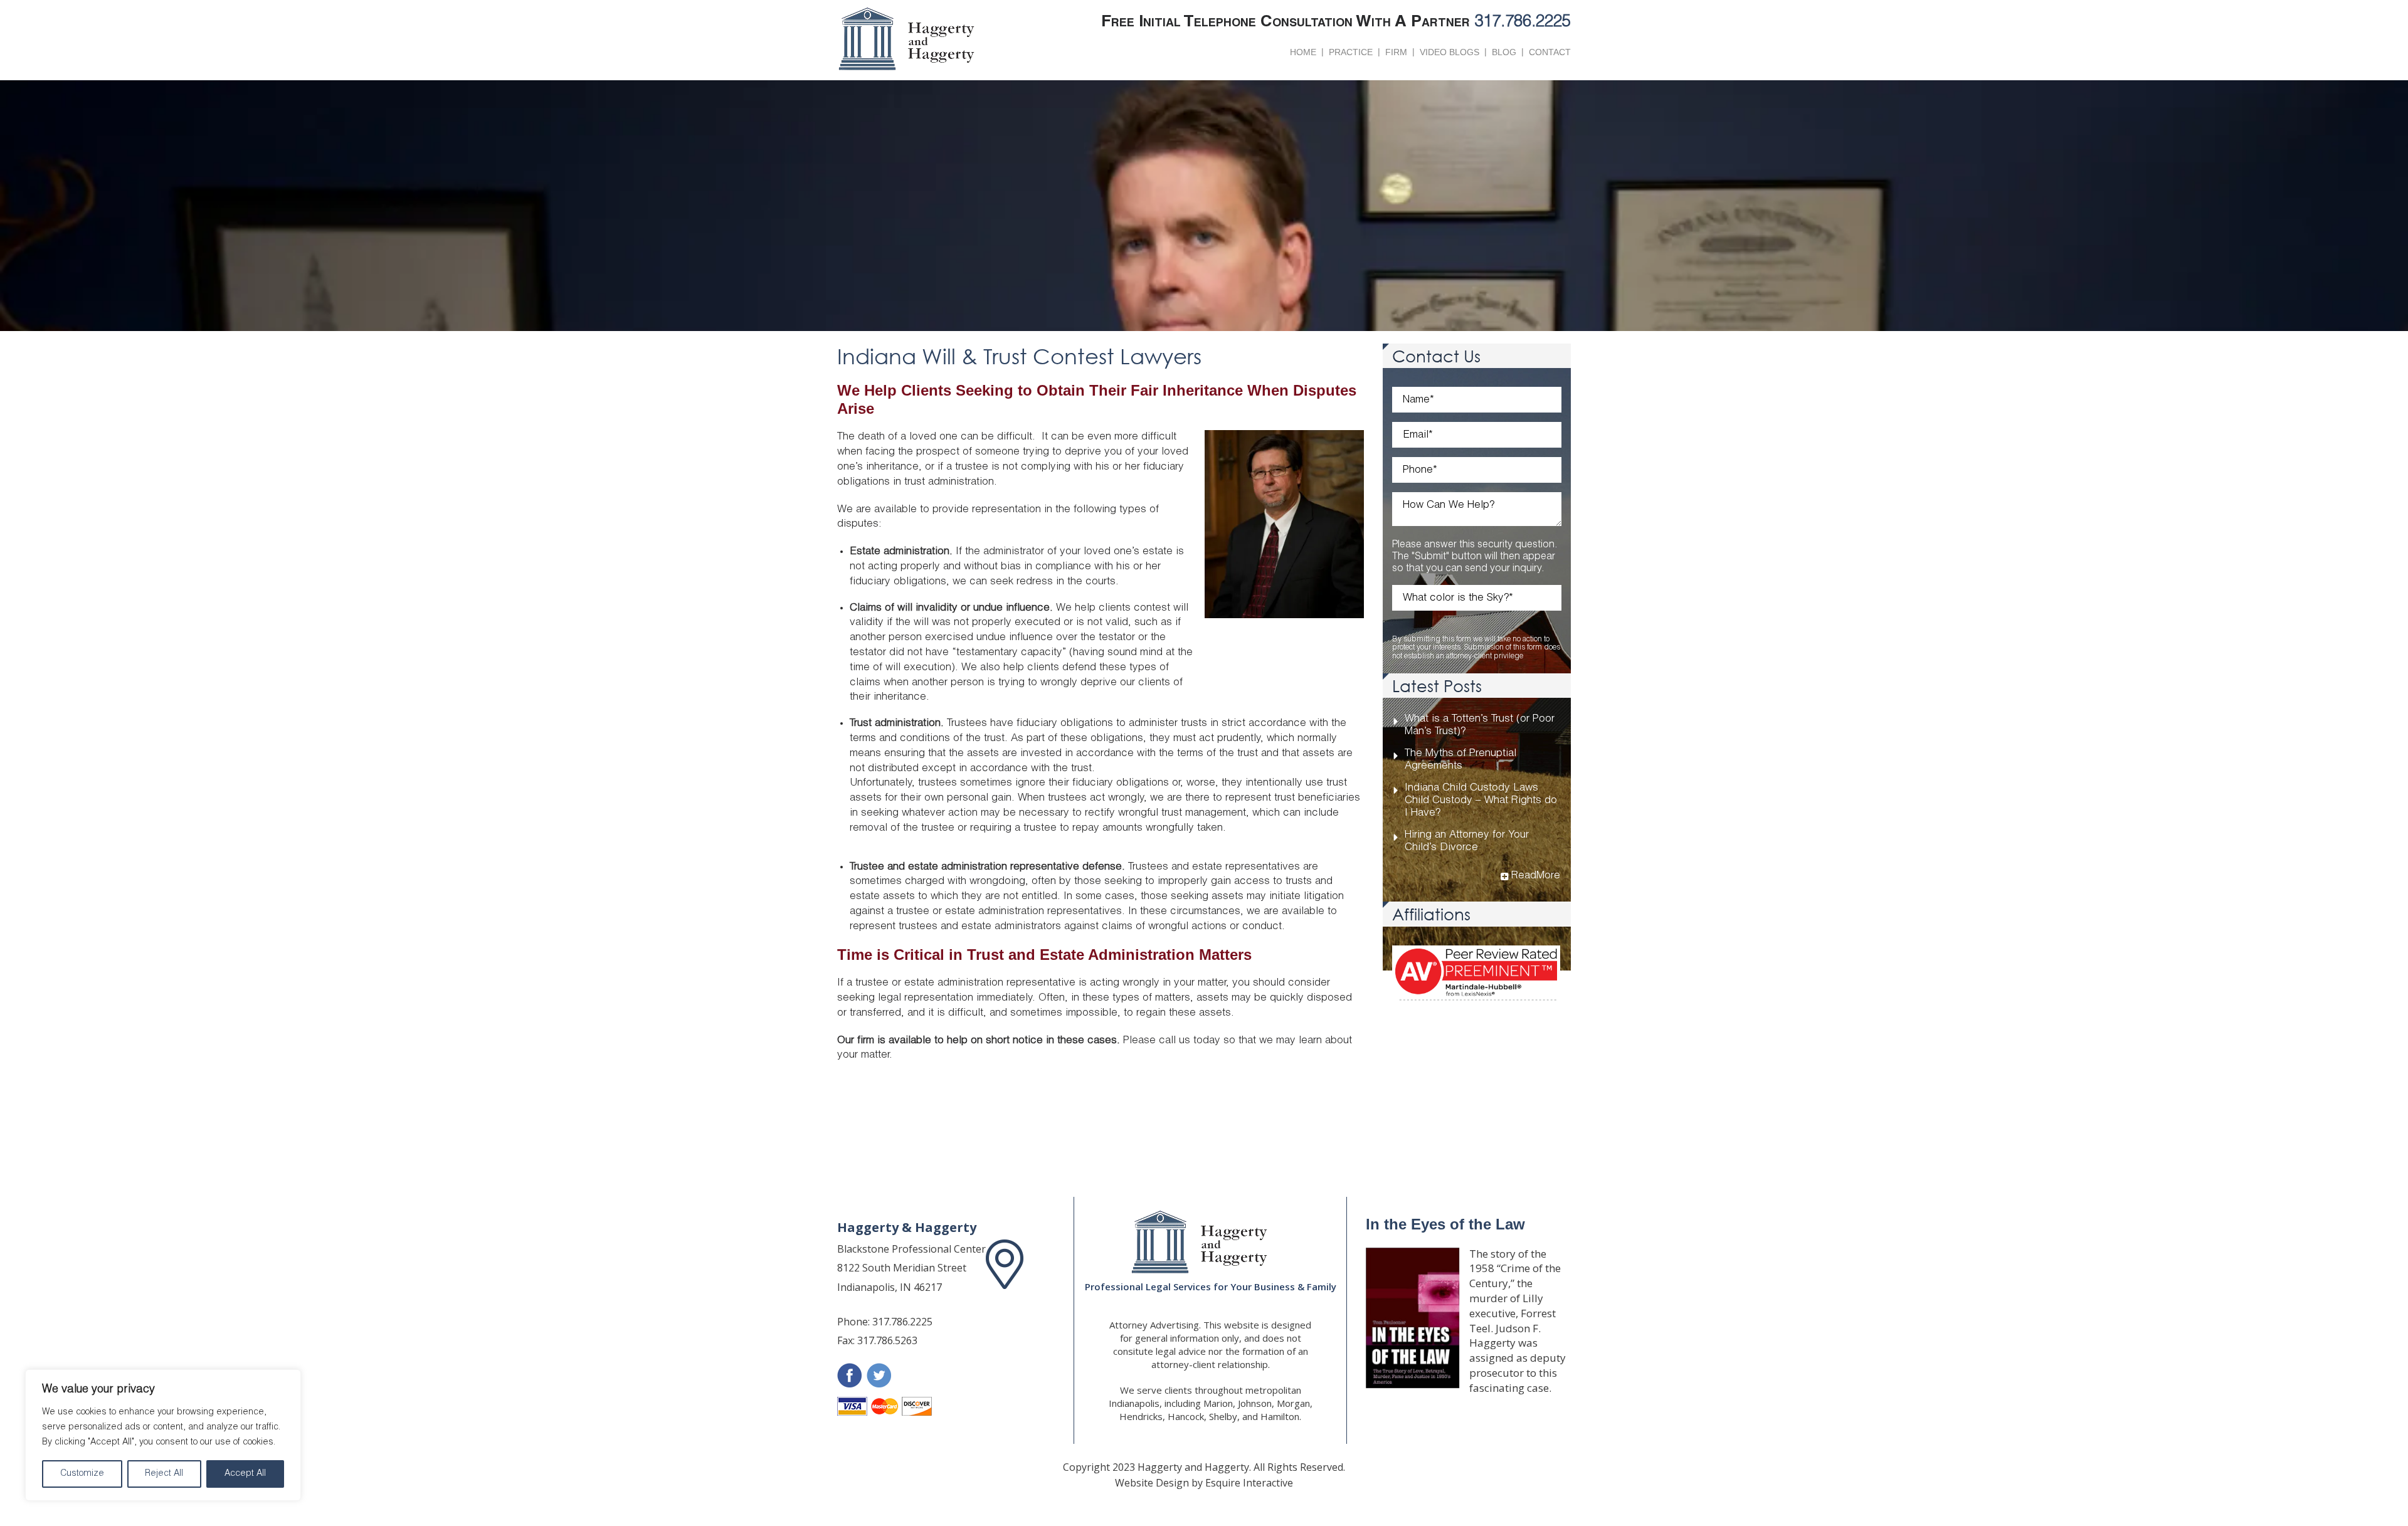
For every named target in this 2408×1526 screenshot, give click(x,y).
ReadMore (1536, 876)
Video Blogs (1450, 52)
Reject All (164, 1474)
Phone (1420, 471)
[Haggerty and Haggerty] (1210, 1242)
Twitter (879, 1375)
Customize (82, 1474)
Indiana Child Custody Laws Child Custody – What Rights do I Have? (1481, 801)
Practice (1351, 52)
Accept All (245, 1474)
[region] (163, 1435)
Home (1303, 52)
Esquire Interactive (1249, 1483)
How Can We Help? (1449, 506)
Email (1418, 435)
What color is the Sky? (1458, 598)
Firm (1396, 52)
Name (1418, 400)
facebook (849, 1375)
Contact (1550, 52)
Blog (1504, 52)
